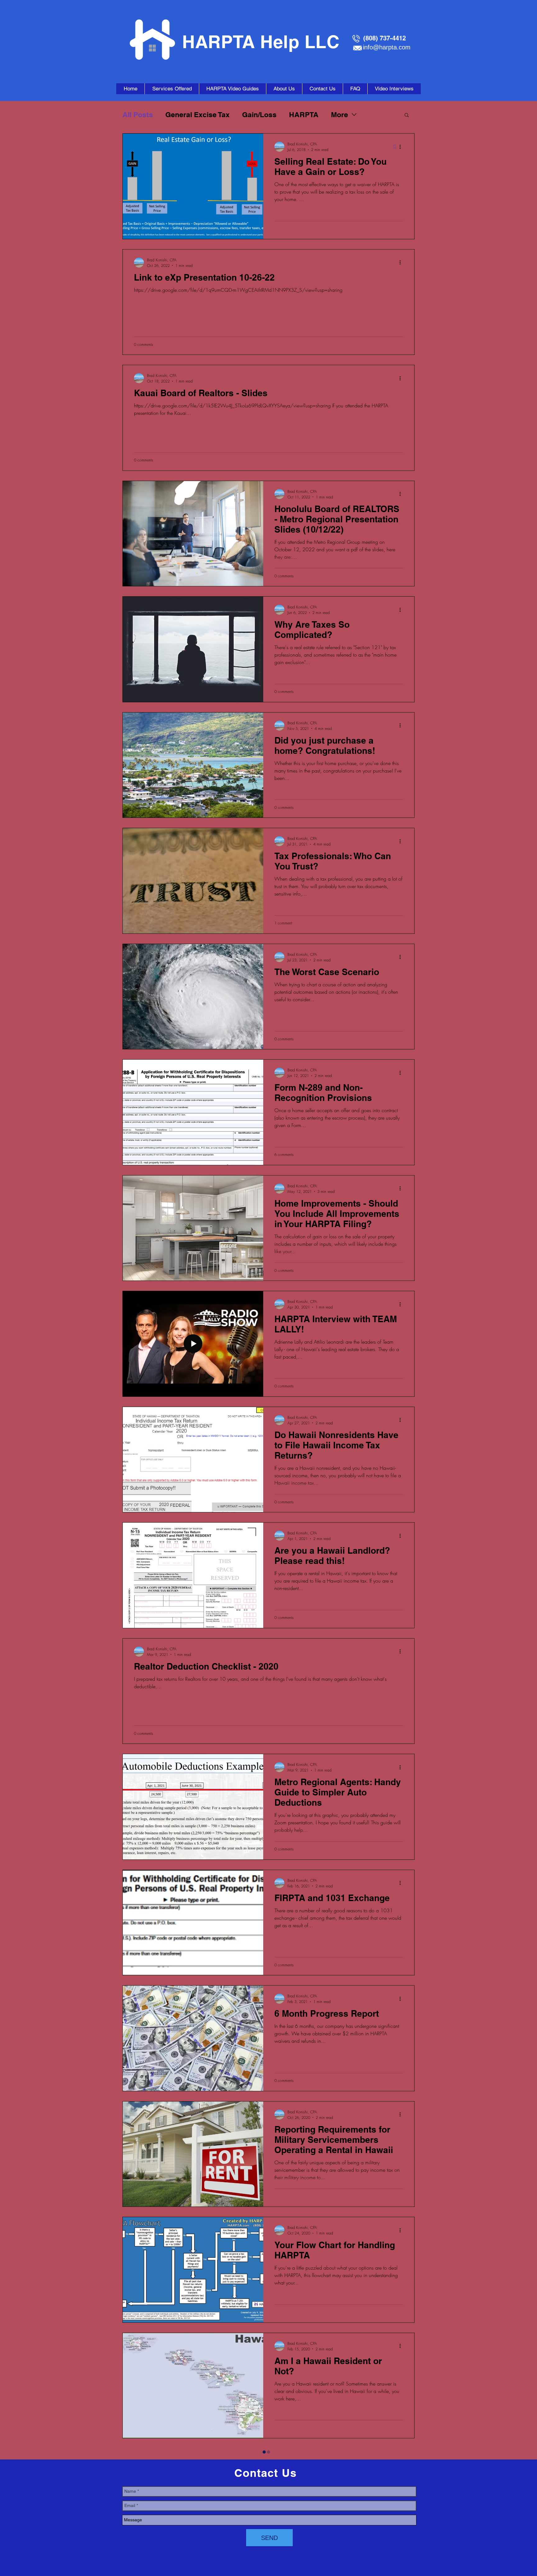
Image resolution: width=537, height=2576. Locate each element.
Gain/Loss (259, 115)
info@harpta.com (387, 47)
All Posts (138, 115)
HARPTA (304, 115)
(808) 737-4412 (385, 38)
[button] (407, 115)
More (340, 115)
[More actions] (402, 147)
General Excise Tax (197, 115)
